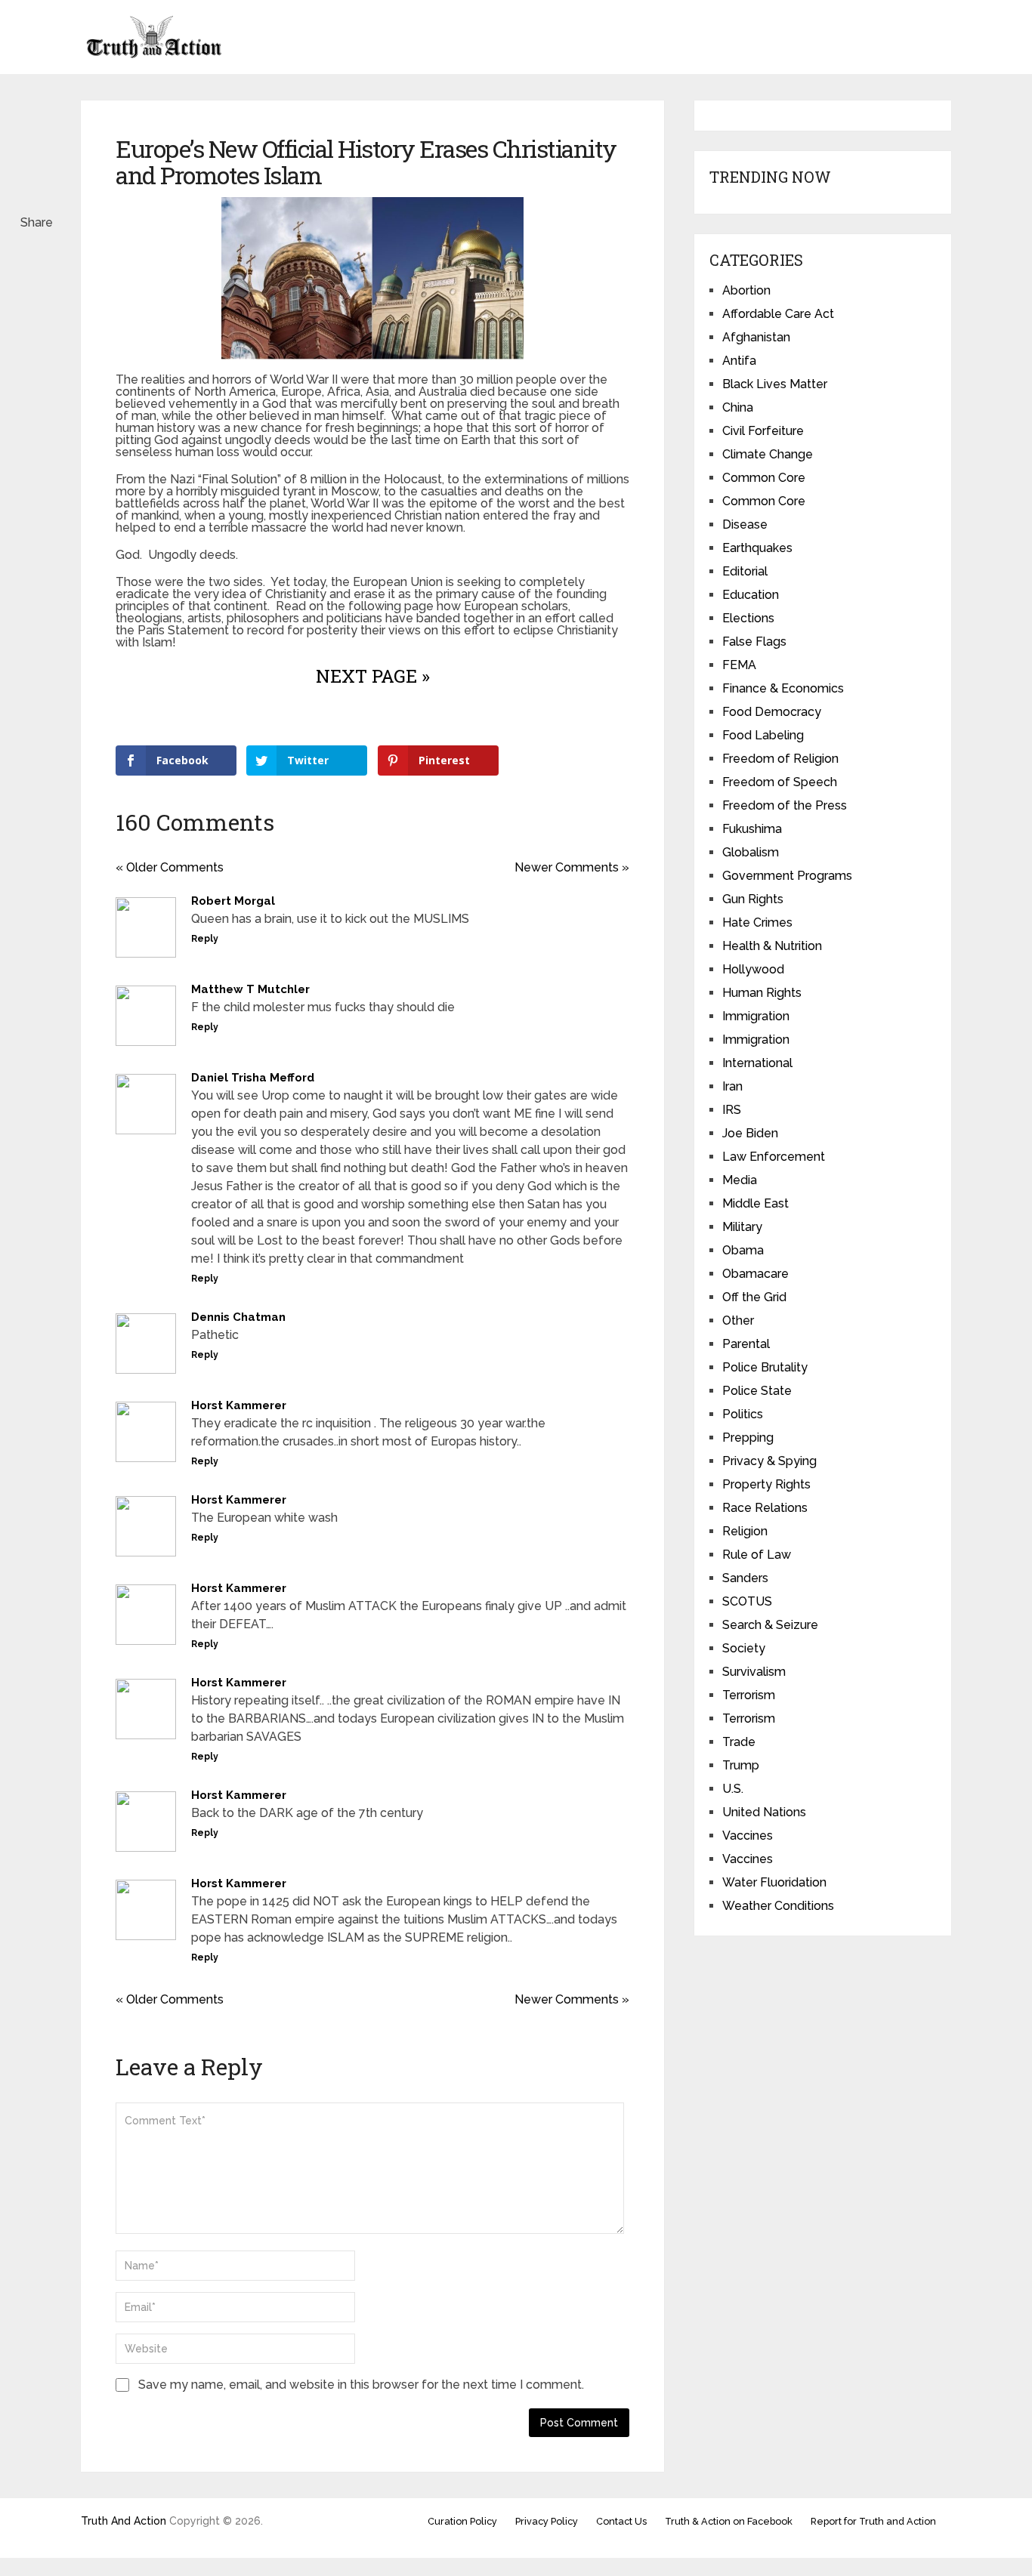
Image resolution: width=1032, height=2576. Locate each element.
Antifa (739, 361)
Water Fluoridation (774, 1882)
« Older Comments (170, 867)
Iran (732, 1086)
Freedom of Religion (780, 759)
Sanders (745, 1578)
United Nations (764, 1812)
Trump (741, 1765)
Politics (743, 1414)
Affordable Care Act (778, 314)
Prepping (748, 1438)
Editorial (745, 571)
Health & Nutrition (772, 946)
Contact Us (621, 2521)
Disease (745, 524)
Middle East (755, 1203)
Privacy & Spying (769, 1461)
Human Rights (762, 993)
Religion (745, 1531)
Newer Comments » (572, 867)
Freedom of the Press (785, 805)
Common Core (764, 478)
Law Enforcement (774, 1157)
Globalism (751, 852)
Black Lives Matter (775, 384)
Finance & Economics (783, 688)
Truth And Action (124, 2521)
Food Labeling (763, 735)
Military (742, 1227)
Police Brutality (765, 1367)
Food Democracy (772, 712)
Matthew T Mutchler (250, 989)
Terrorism (749, 1695)
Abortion (746, 290)
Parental (746, 1344)
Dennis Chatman (238, 1317)
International (757, 1063)
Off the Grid (754, 1297)
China (738, 407)
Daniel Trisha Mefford (253, 1078)
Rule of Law (757, 1555)
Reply (205, 939)
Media (740, 1180)
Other (738, 1320)
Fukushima (752, 829)
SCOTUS (747, 1601)
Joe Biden (750, 1133)
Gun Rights (753, 899)
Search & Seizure (770, 1625)
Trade (739, 1742)
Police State (757, 1391)
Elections (748, 618)
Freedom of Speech (780, 782)
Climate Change (768, 454)
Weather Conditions (778, 1906)
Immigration (756, 1016)
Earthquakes (757, 548)
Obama (743, 1250)
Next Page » (373, 676)
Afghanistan (756, 337)
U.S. (733, 1789)
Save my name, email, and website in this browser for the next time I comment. (361, 2385)
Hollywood (753, 969)
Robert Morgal (233, 901)
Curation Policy (462, 2521)
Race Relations (765, 1508)
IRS (732, 1110)
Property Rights (766, 1484)
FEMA (739, 665)
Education (751, 595)
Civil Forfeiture (763, 431)
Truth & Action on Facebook (729, 2521)
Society (744, 1648)
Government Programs (787, 876)
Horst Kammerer (239, 1405)
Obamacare (755, 1274)
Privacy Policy (547, 2521)
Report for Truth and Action (873, 2521)
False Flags (754, 642)
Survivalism (754, 1672)
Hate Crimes (757, 922)
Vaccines (748, 1836)
